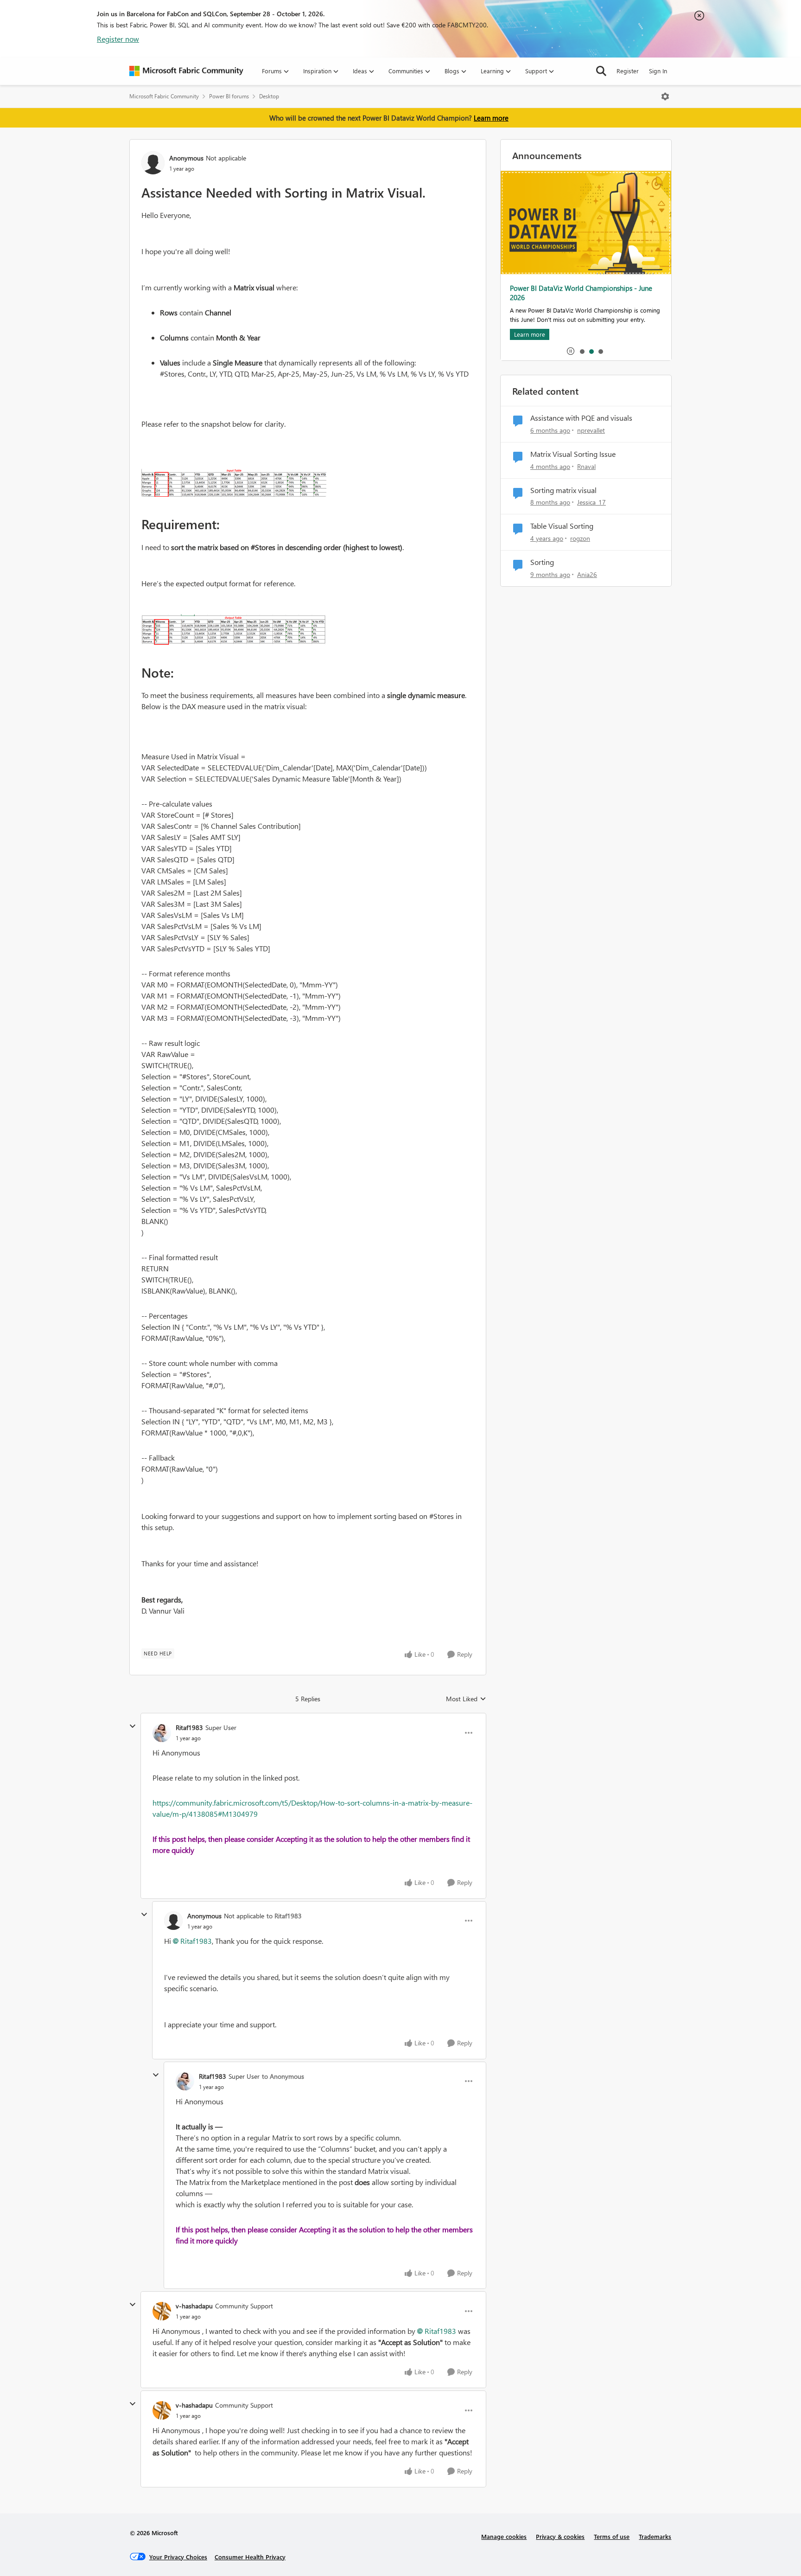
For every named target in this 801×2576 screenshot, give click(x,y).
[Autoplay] (571, 351)
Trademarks (655, 2536)
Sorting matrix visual (563, 490)
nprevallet (591, 430)
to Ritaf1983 (284, 1916)
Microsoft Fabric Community (164, 96)
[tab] (582, 351)
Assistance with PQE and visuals (581, 418)
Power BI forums (229, 96)
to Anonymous (283, 2076)
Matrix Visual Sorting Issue (573, 454)
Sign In (658, 71)
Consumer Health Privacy (250, 2557)
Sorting (542, 562)
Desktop (269, 96)
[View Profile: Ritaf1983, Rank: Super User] (162, 1733)
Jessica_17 (591, 502)
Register (628, 71)
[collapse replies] (133, 1726)
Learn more (491, 118)
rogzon (580, 538)
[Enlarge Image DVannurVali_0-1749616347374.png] (234, 483)
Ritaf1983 (189, 1727)
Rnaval (586, 466)
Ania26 (587, 574)
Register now (118, 39)
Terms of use (612, 2536)
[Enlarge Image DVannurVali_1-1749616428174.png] (234, 630)
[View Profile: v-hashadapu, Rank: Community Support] (162, 2311)
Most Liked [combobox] (466, 1699)
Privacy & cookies (560, 2536)
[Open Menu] (665, 96)
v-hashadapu (194, 2306)
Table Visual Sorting (562, 526)
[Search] (601, 71)
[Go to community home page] (186, 71)
